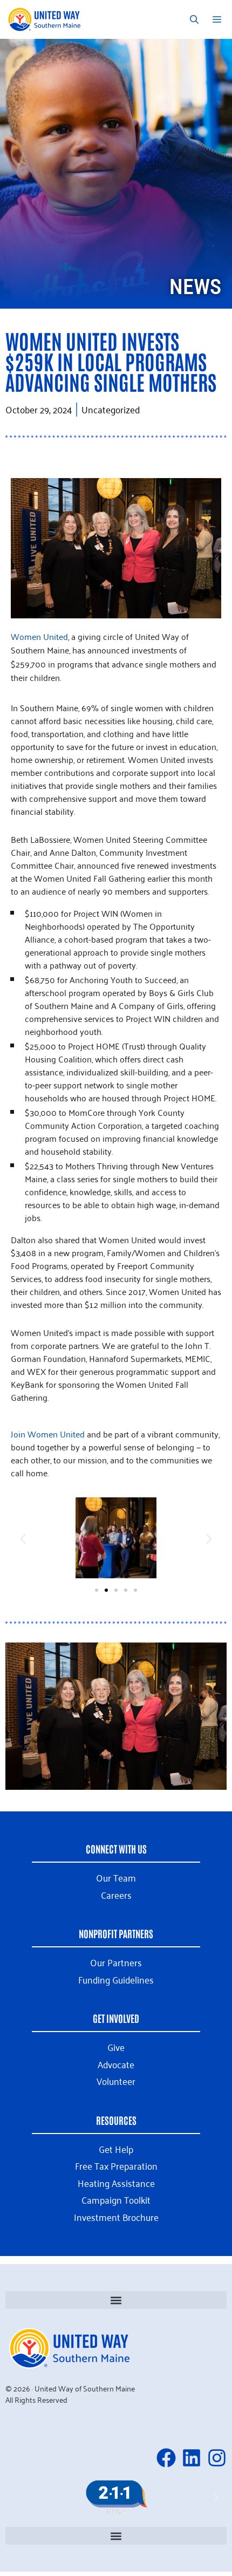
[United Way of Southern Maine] (46, 19)
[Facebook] (166, 2458)
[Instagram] (217, 2458)
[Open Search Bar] (194, 19)
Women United (39, 636)
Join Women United (48, 1434)
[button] (23, 1539)
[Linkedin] (192, 2458)
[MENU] (219, 19)
